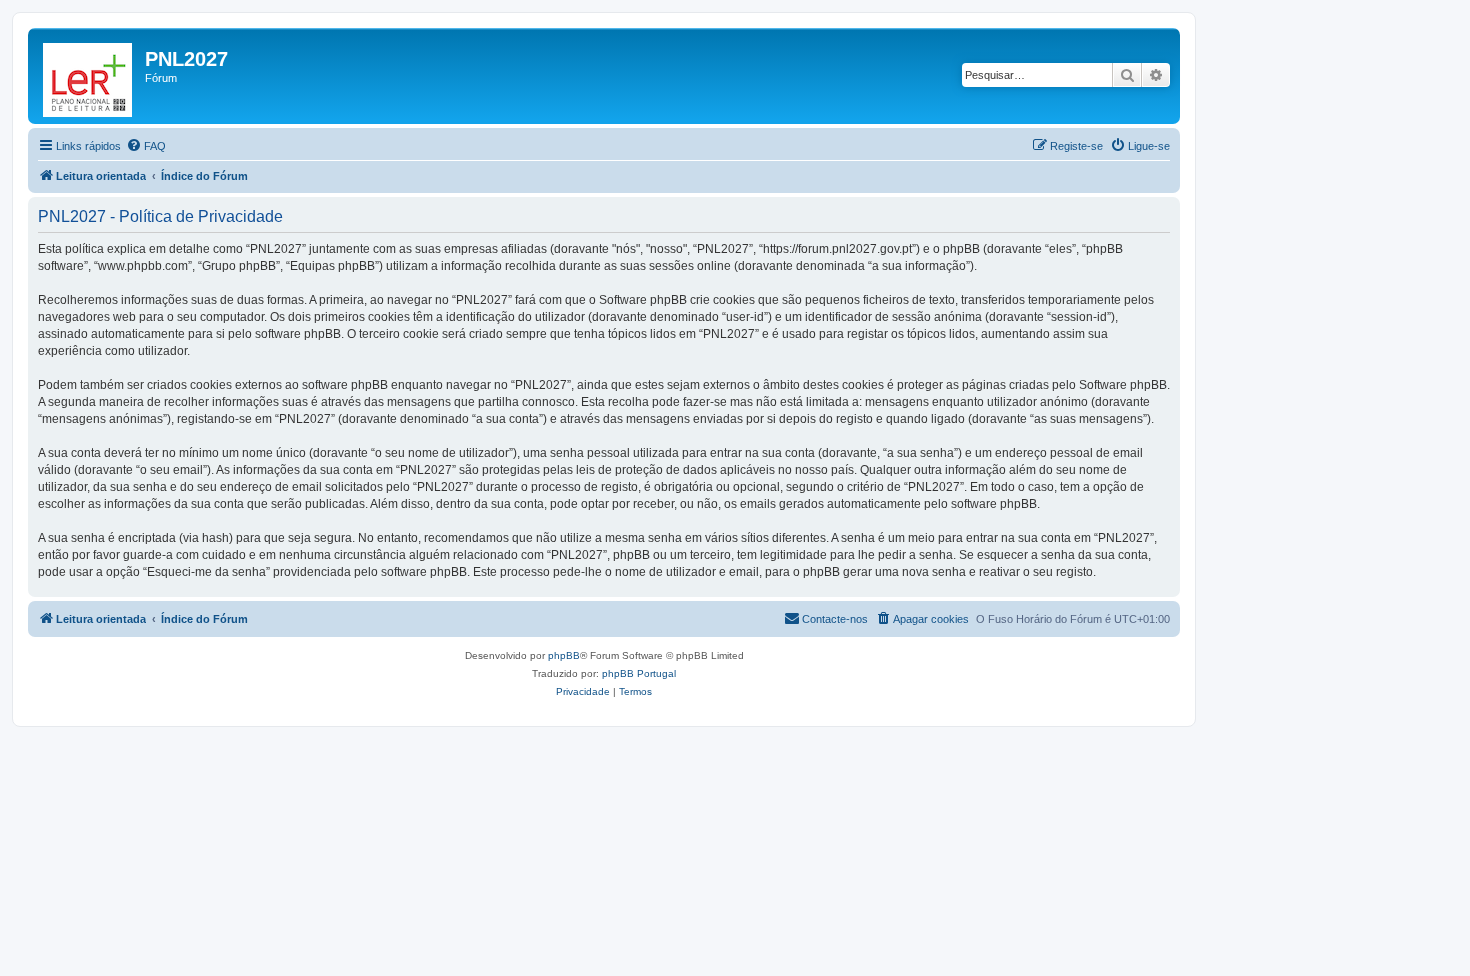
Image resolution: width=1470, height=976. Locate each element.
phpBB (564, 655)
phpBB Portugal (639, 673)
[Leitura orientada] (89, 76)
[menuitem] (146, 146)
